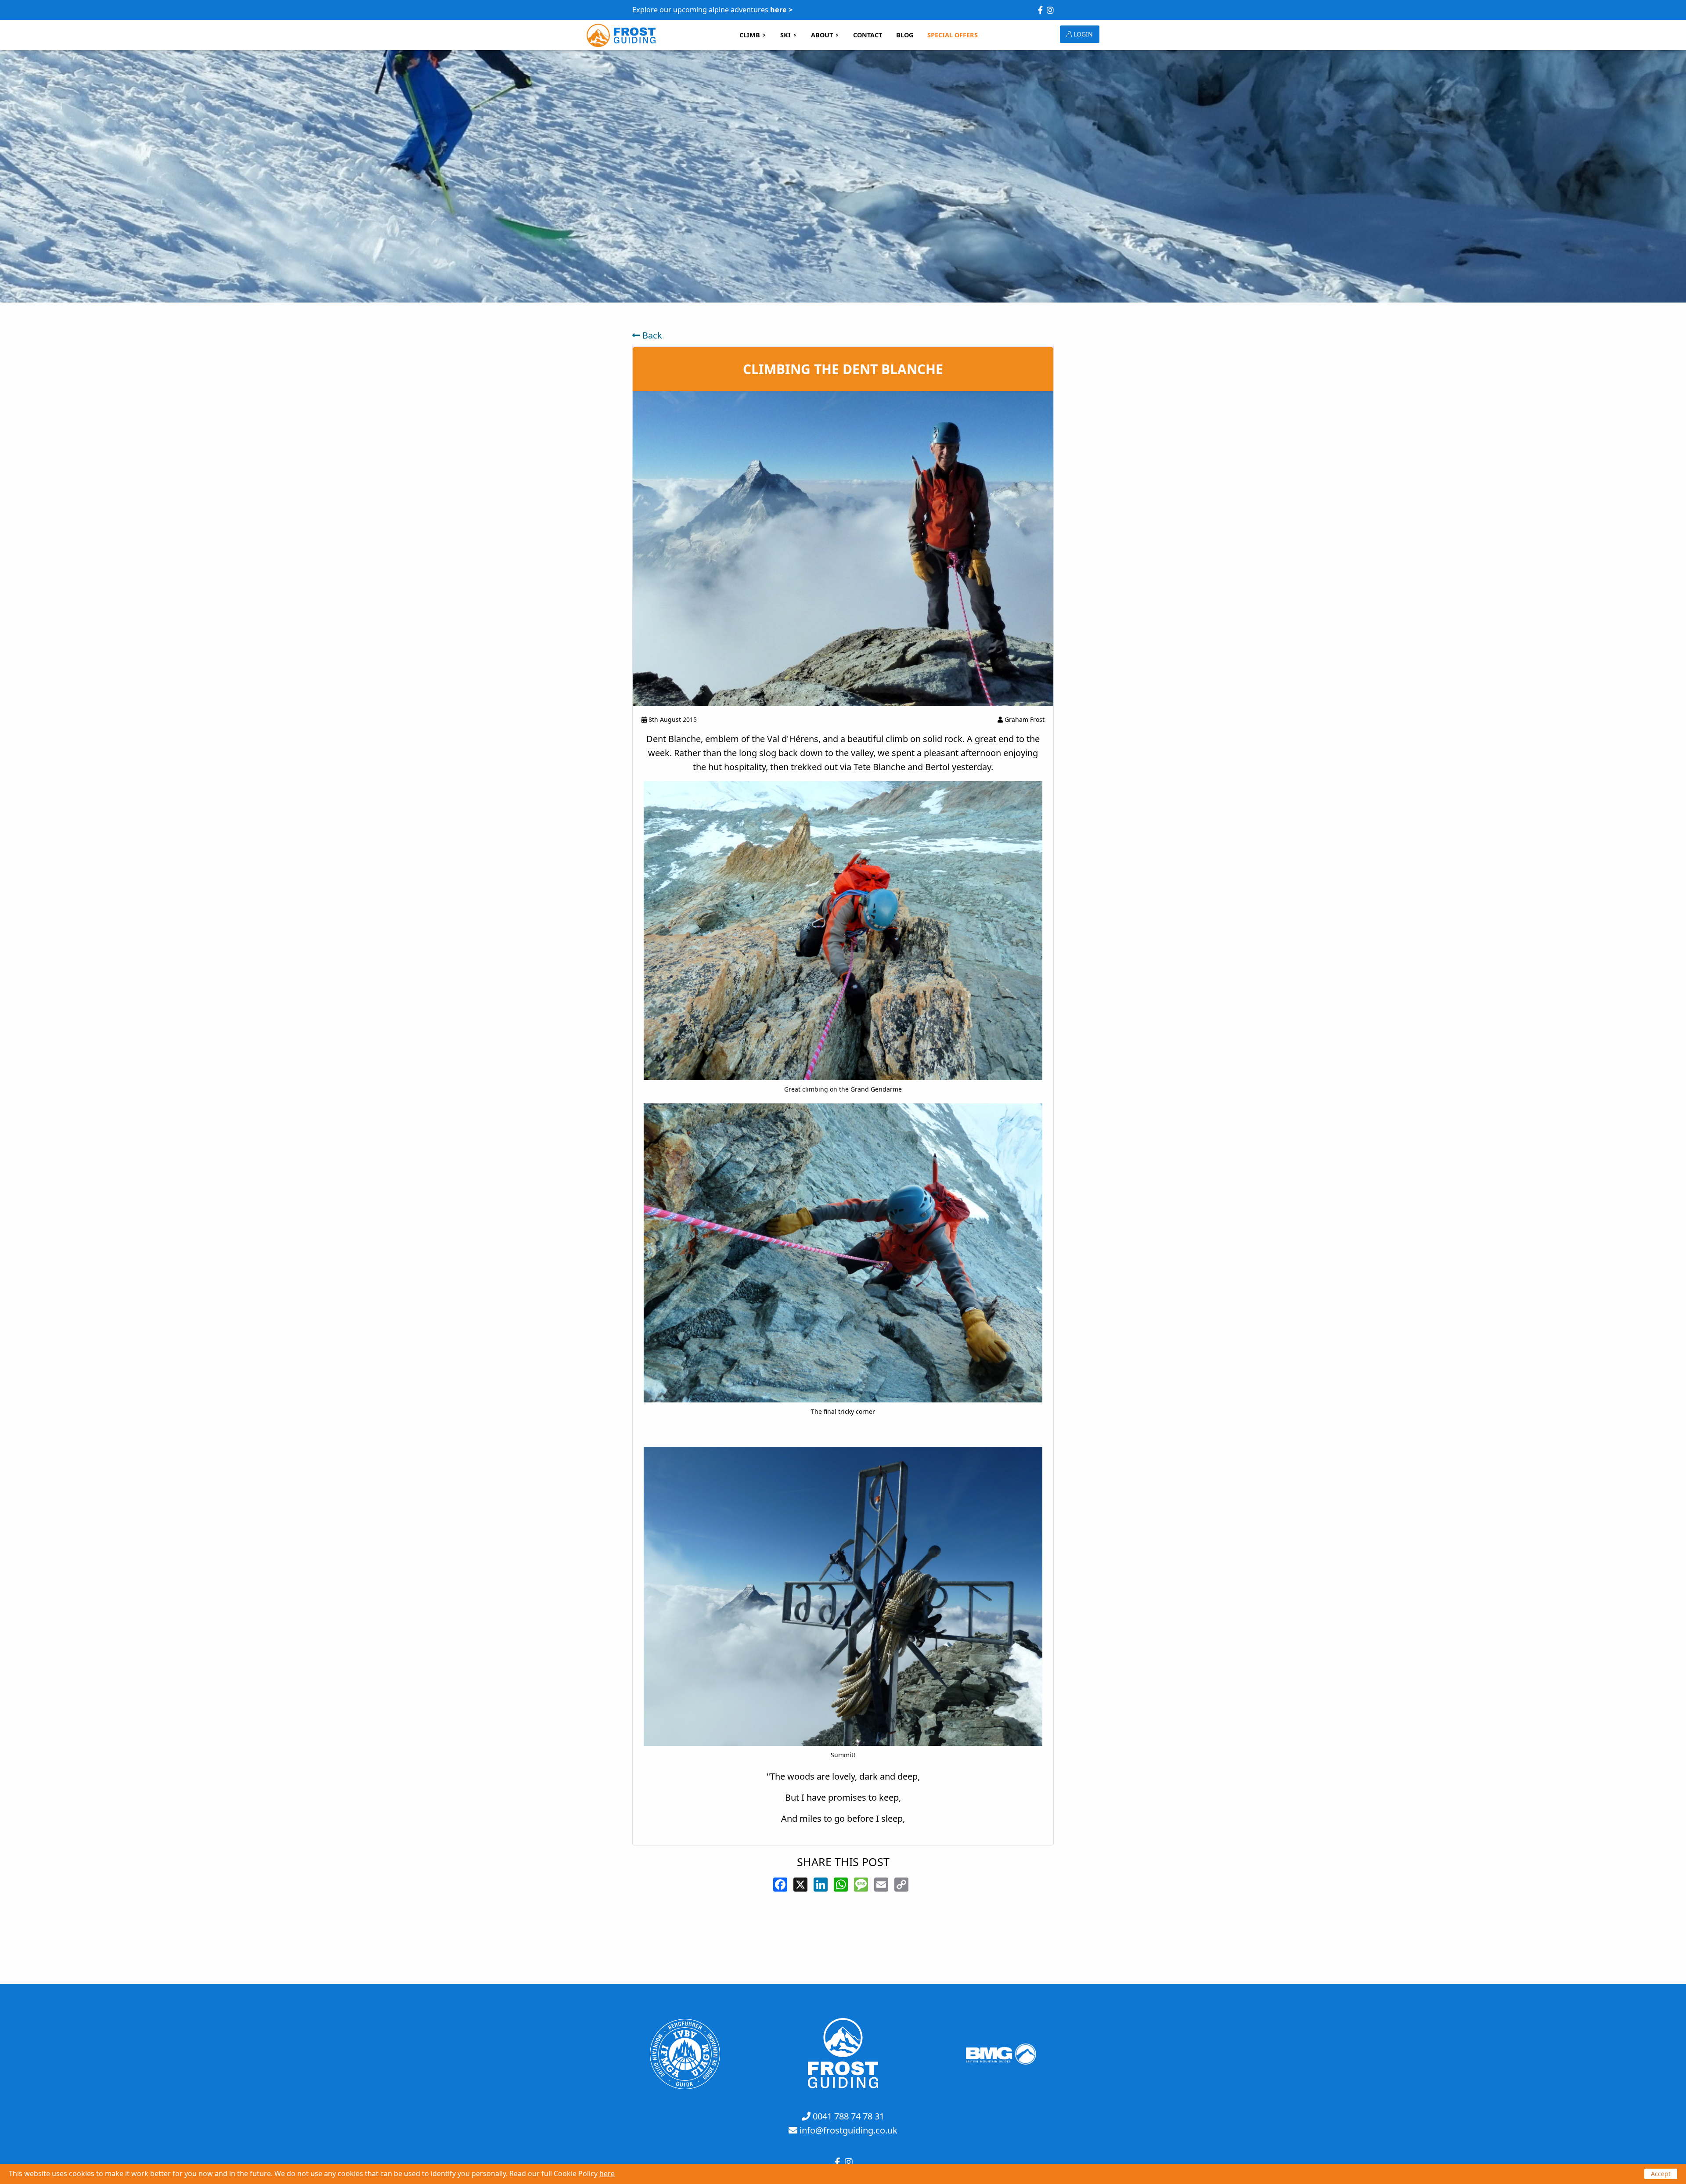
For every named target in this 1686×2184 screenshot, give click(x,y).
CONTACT (868, 35)
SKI (785, 35)
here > (781, 10)
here (607, 2173)
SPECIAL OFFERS (953, 35)
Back (651, 335)
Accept (1661, 2174)
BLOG (905, 35)
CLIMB (750, 35)
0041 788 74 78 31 (848, 2116)
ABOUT (822, 35)
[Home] (843, 2085)
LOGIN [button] (1082, 34)
